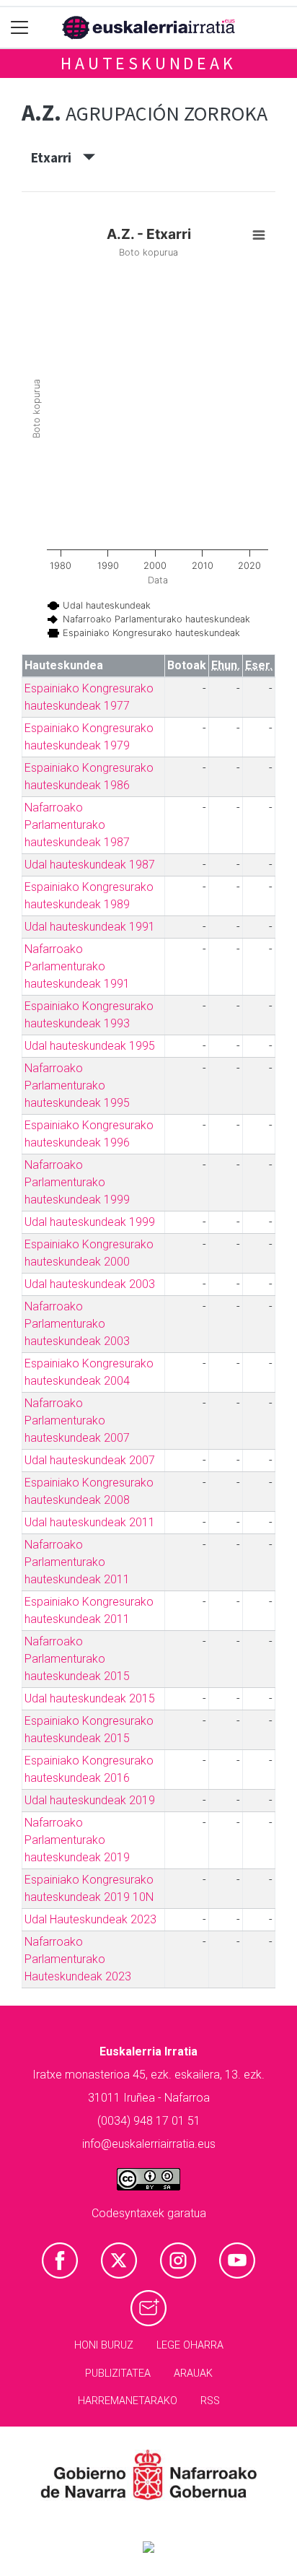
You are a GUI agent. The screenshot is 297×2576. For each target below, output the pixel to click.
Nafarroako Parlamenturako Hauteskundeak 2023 (78, 1959)
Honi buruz (104, 2345)
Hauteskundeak (148, 63)
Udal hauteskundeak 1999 (90, 1222)
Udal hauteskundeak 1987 (90, 865)
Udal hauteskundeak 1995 (90, 1046)
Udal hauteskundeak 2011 (90, 1522)
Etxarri (57, 157)
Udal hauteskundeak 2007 (90, 1460)
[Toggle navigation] (20, 28)
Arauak (193, 2373)
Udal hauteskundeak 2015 (90, 1698)
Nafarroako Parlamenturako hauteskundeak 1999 (77, 1182)
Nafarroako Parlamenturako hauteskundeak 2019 (77, 1840)
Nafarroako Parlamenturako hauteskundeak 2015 (77, 1659)
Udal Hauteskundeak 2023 (90, 1919)
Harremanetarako (128, 2401)
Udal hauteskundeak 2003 (90, 1284)
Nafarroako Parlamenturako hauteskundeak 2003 (77, 1324)
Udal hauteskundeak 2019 (90, 1800)
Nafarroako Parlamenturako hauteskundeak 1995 (77, 1085)
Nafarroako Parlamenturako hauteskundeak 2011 (77, 1562)
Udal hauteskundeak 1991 (90, 927)
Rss (210, 2401)
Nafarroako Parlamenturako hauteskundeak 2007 (77, 1420)
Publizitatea (118, 2373)
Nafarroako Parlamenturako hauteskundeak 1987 (77, 825)
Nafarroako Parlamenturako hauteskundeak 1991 (77, 966)
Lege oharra (190, 2345)
